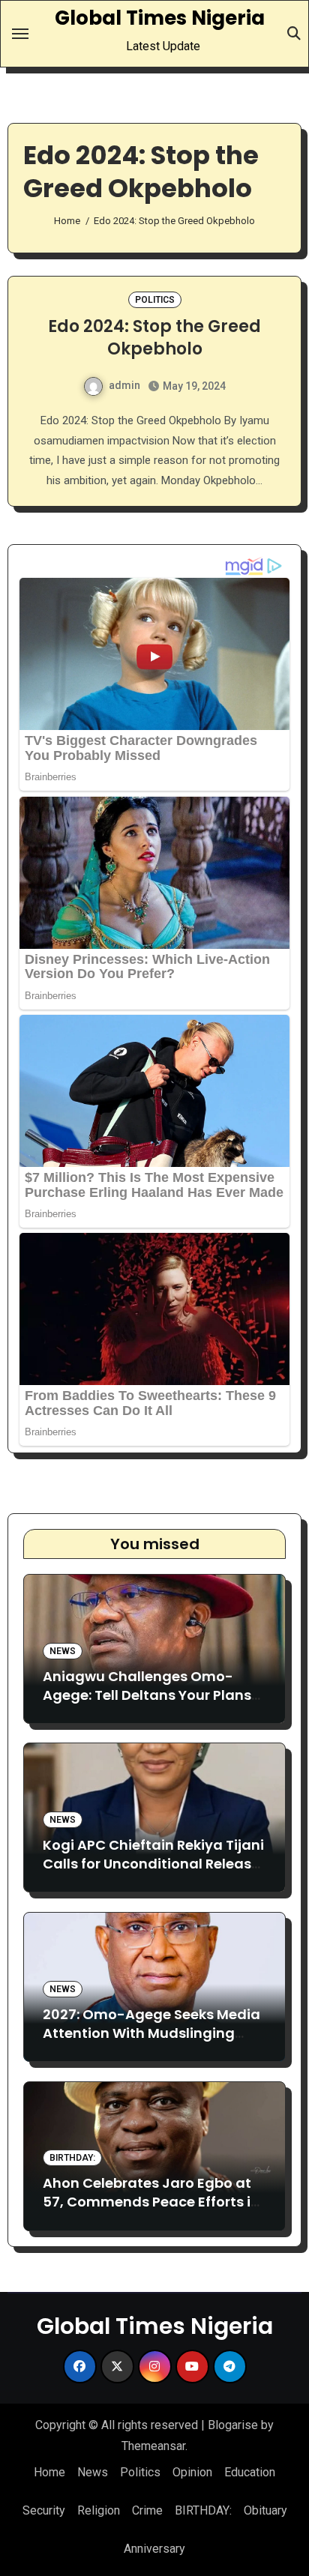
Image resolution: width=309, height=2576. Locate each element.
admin (124, 385)
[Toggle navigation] (20, 34)
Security (44, 2510)
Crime (147, 2510)
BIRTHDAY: (72, 2158)
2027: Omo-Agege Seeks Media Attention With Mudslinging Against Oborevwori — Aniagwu (152, 2033)
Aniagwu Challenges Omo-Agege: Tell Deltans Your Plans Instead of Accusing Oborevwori (154, 1695)
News (63, 1651)
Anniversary (154, 2549)
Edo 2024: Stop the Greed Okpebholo (154, 338)
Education (250, 2472)
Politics (155, 300)
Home (49, 2472)
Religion (99, 2510)
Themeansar (153, 2446)
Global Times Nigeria (160, 18)
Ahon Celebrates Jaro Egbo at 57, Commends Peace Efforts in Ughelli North (151, 2202)
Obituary (265, 2510)
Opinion (192, 2472)
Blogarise (233, 2425)
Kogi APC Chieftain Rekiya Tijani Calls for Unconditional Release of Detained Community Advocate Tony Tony (153, 1873)
